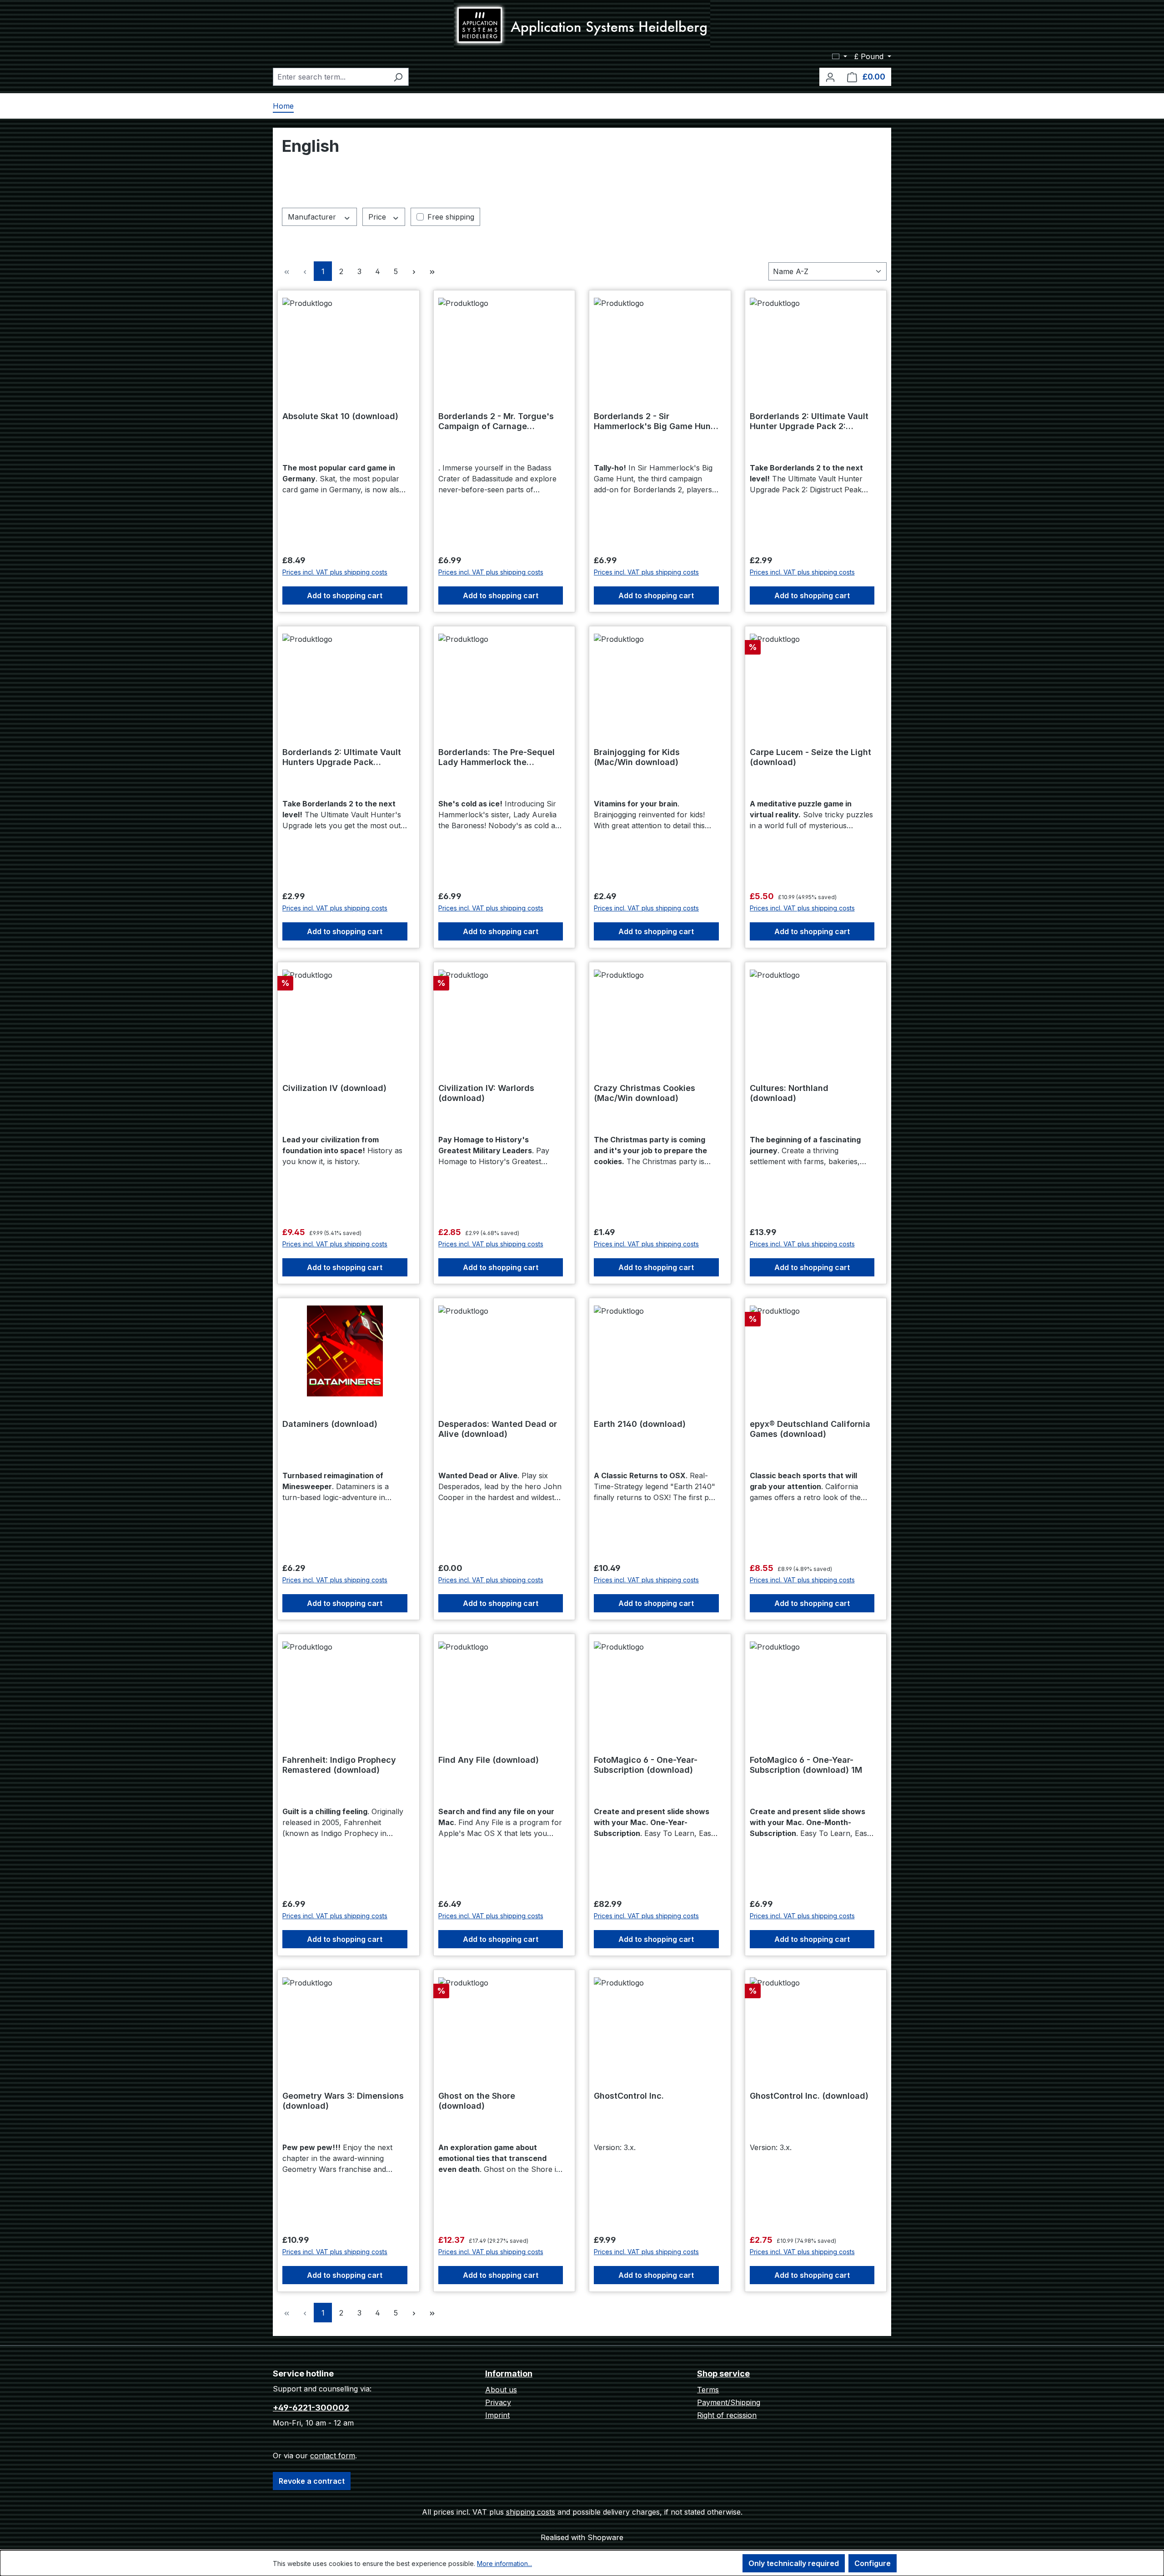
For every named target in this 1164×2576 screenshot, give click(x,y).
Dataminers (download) (330, 1424)
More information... (504, 2563)
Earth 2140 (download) (640, 1424)
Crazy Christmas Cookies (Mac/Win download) (645, 1093)
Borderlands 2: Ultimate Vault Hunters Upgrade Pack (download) (342, 757)
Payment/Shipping (729, 2402)
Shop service (723, 2373)
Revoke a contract (312, 2481)
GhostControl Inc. (629, 2096)
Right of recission (727, 2415)
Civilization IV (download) (334, 1088)
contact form (333, 2456)
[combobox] (330, 77)
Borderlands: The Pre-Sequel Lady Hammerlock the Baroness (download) (497, 757)
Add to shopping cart (345, 595)
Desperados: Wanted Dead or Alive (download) (498, 1429)
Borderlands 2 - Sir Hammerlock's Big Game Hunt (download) (654, 421)
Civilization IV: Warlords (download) (486, 1093)
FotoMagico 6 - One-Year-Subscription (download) (646, 1765)
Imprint (497, 2415)
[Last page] (432, 271)
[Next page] (414, 271)
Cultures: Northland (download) (789, 1093)
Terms (708, 2390)
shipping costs (531, 2512)
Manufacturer (313, 217)
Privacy (498, 2402)
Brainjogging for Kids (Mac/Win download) (637, 757)
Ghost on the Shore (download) (477, 2101)
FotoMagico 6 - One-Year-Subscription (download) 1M (806, 1765)
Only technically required (794, 2563)
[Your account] (830, 77)
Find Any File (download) (489, 1760)
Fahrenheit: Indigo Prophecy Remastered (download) (339, 1765)
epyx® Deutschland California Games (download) (810, 1429)
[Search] (398, 77)
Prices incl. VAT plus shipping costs (335, 572)
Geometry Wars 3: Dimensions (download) (343, 2101)
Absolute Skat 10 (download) (340, 416)
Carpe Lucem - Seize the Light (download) (810, 757)
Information (509, 2373)
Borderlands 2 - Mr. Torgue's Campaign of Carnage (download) (496, 421)
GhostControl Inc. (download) (809, 2096)
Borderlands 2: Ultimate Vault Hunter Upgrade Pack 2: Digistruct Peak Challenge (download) (809, 421)
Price (378, 217)
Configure (873, 2563)
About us (501, 2390)
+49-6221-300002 (311, 2408)
